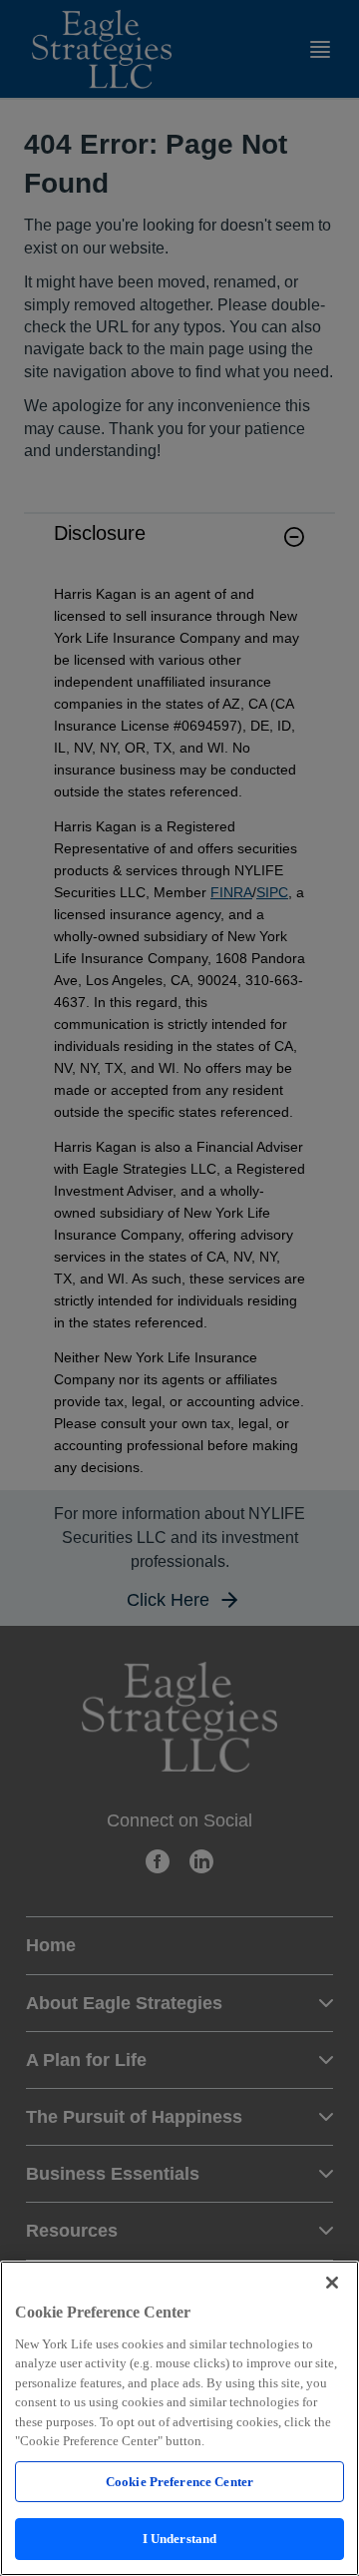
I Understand (180, 2539)
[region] (179, 2418)
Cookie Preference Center (179, 2482)
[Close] (332, 2283)
